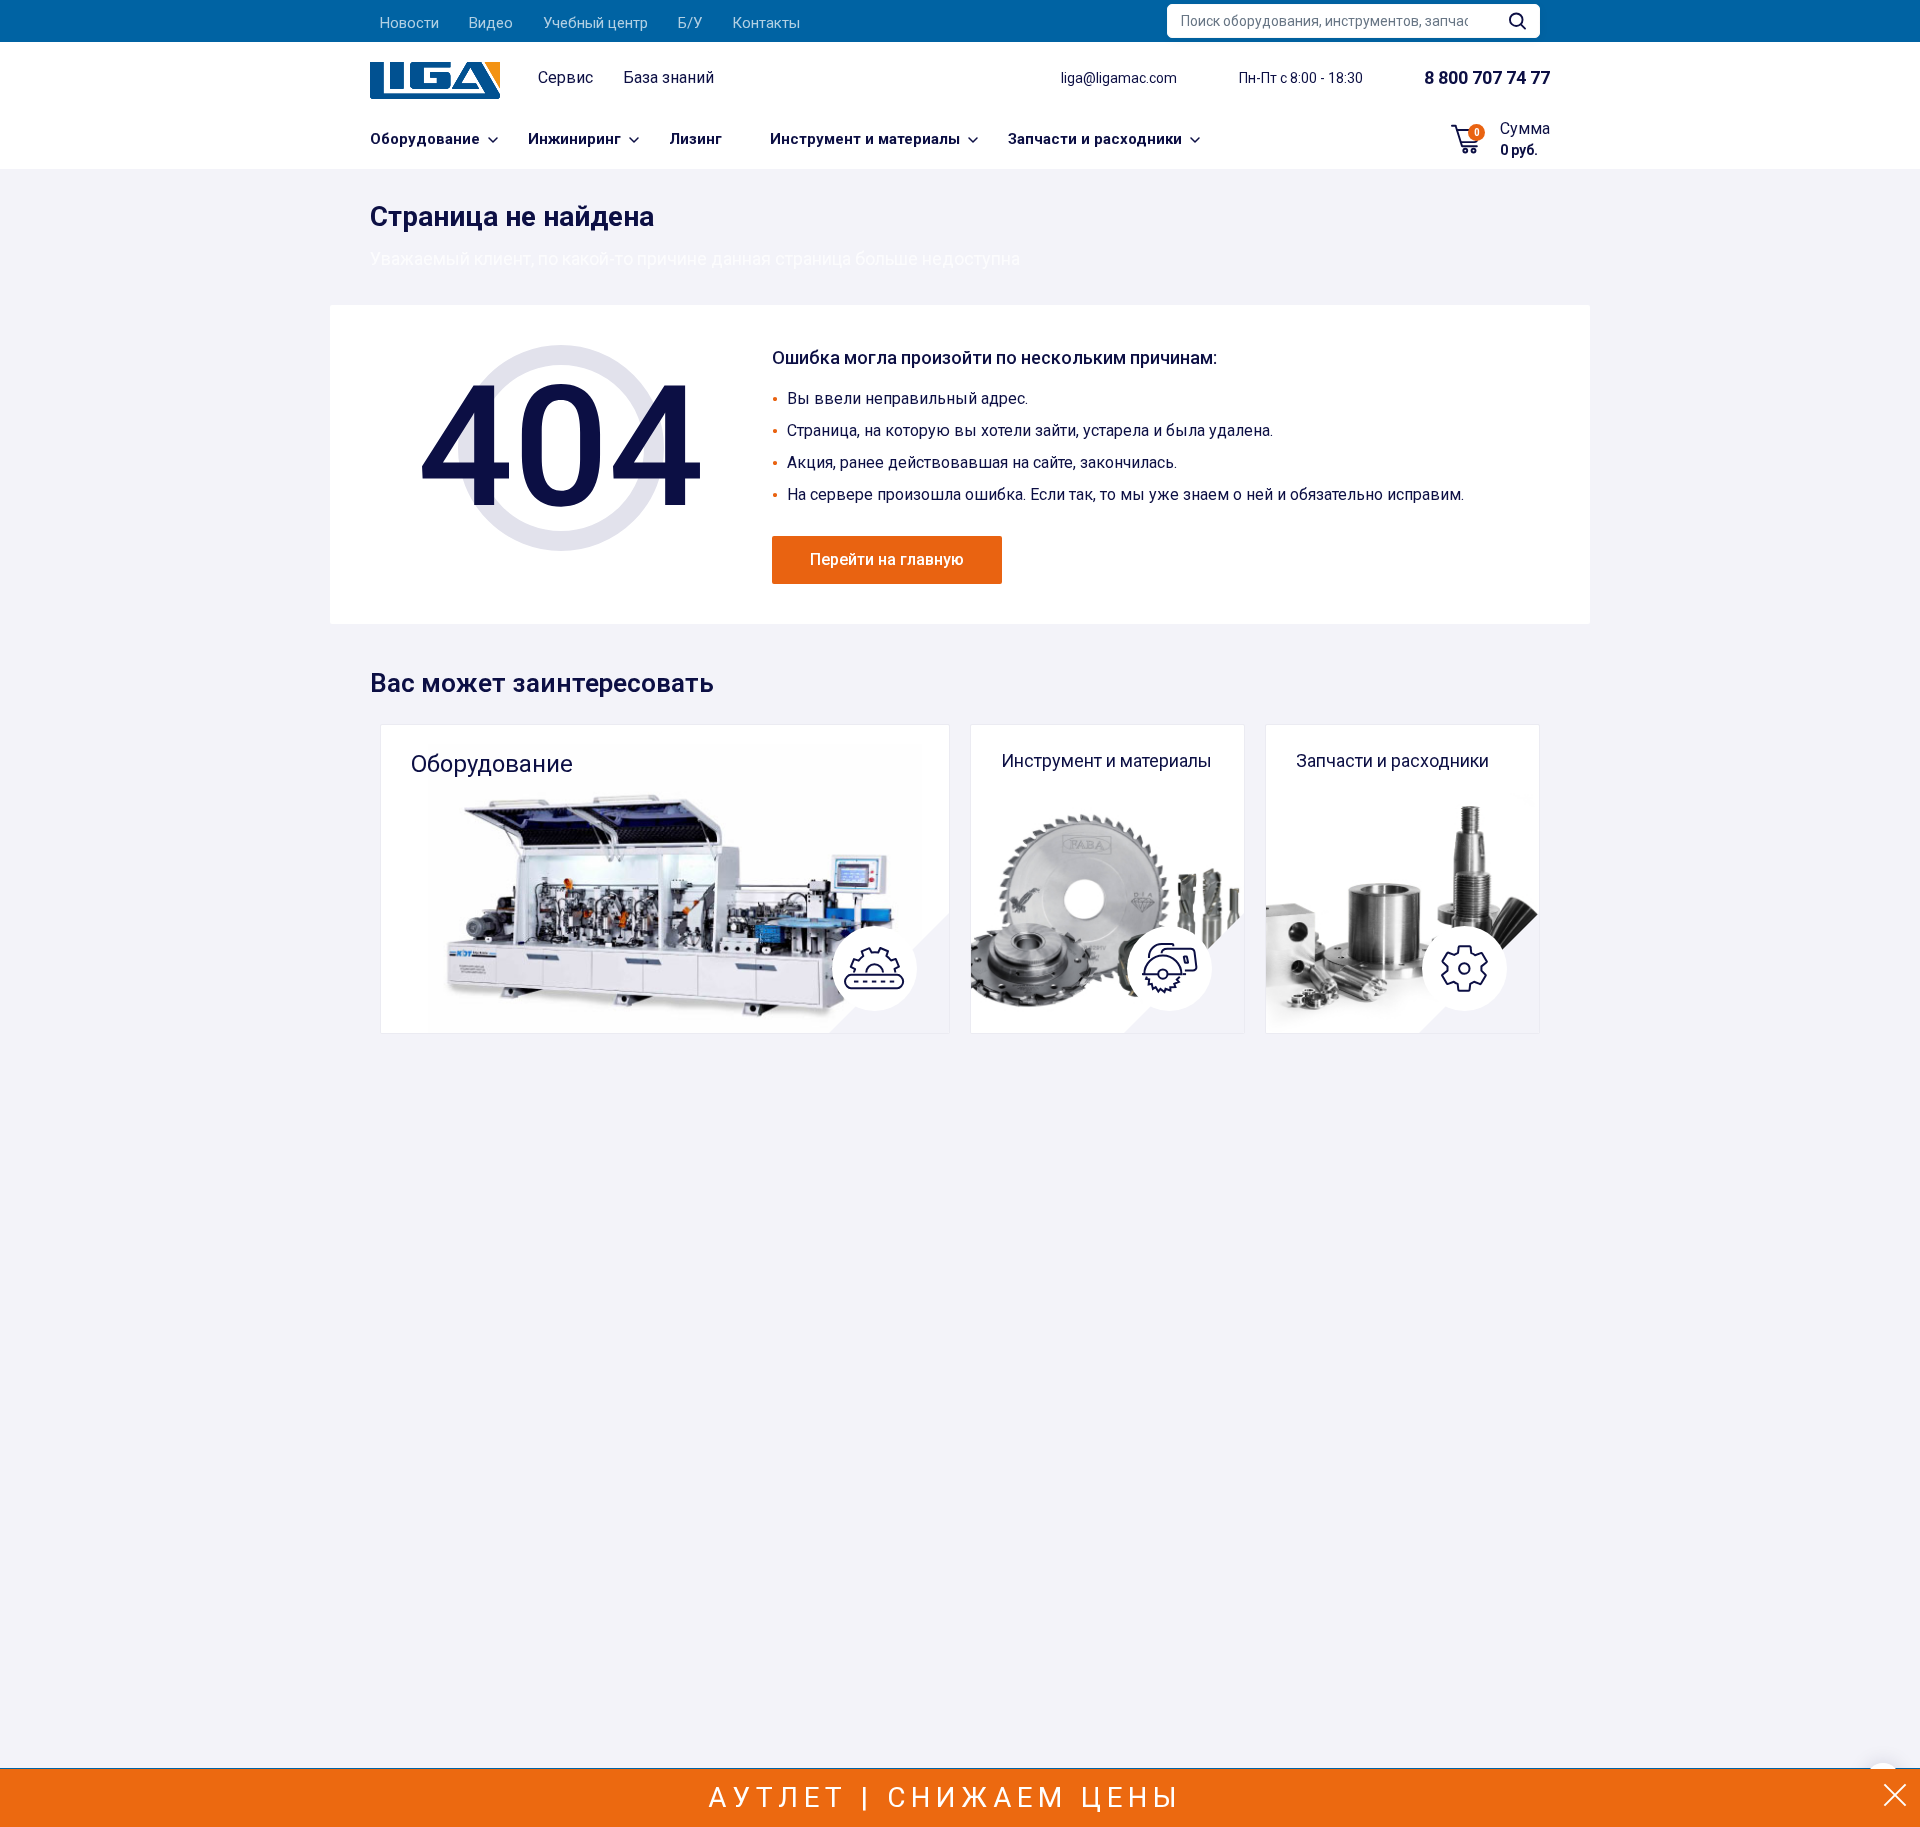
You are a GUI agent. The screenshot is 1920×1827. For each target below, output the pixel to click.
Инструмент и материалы (865, 139)
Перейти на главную (887, 559)
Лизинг (695, 139)
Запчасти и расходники (1095, 139)
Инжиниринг (574, 139)
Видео (491, 23)
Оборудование (425, 139)
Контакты (766, 23)
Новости (409, 23)
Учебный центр (595, 23)
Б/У (690, 23)
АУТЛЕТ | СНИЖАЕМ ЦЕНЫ (945, 1797)
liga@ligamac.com (1119, 78)
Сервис (565, 77)
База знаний (668, 77)
